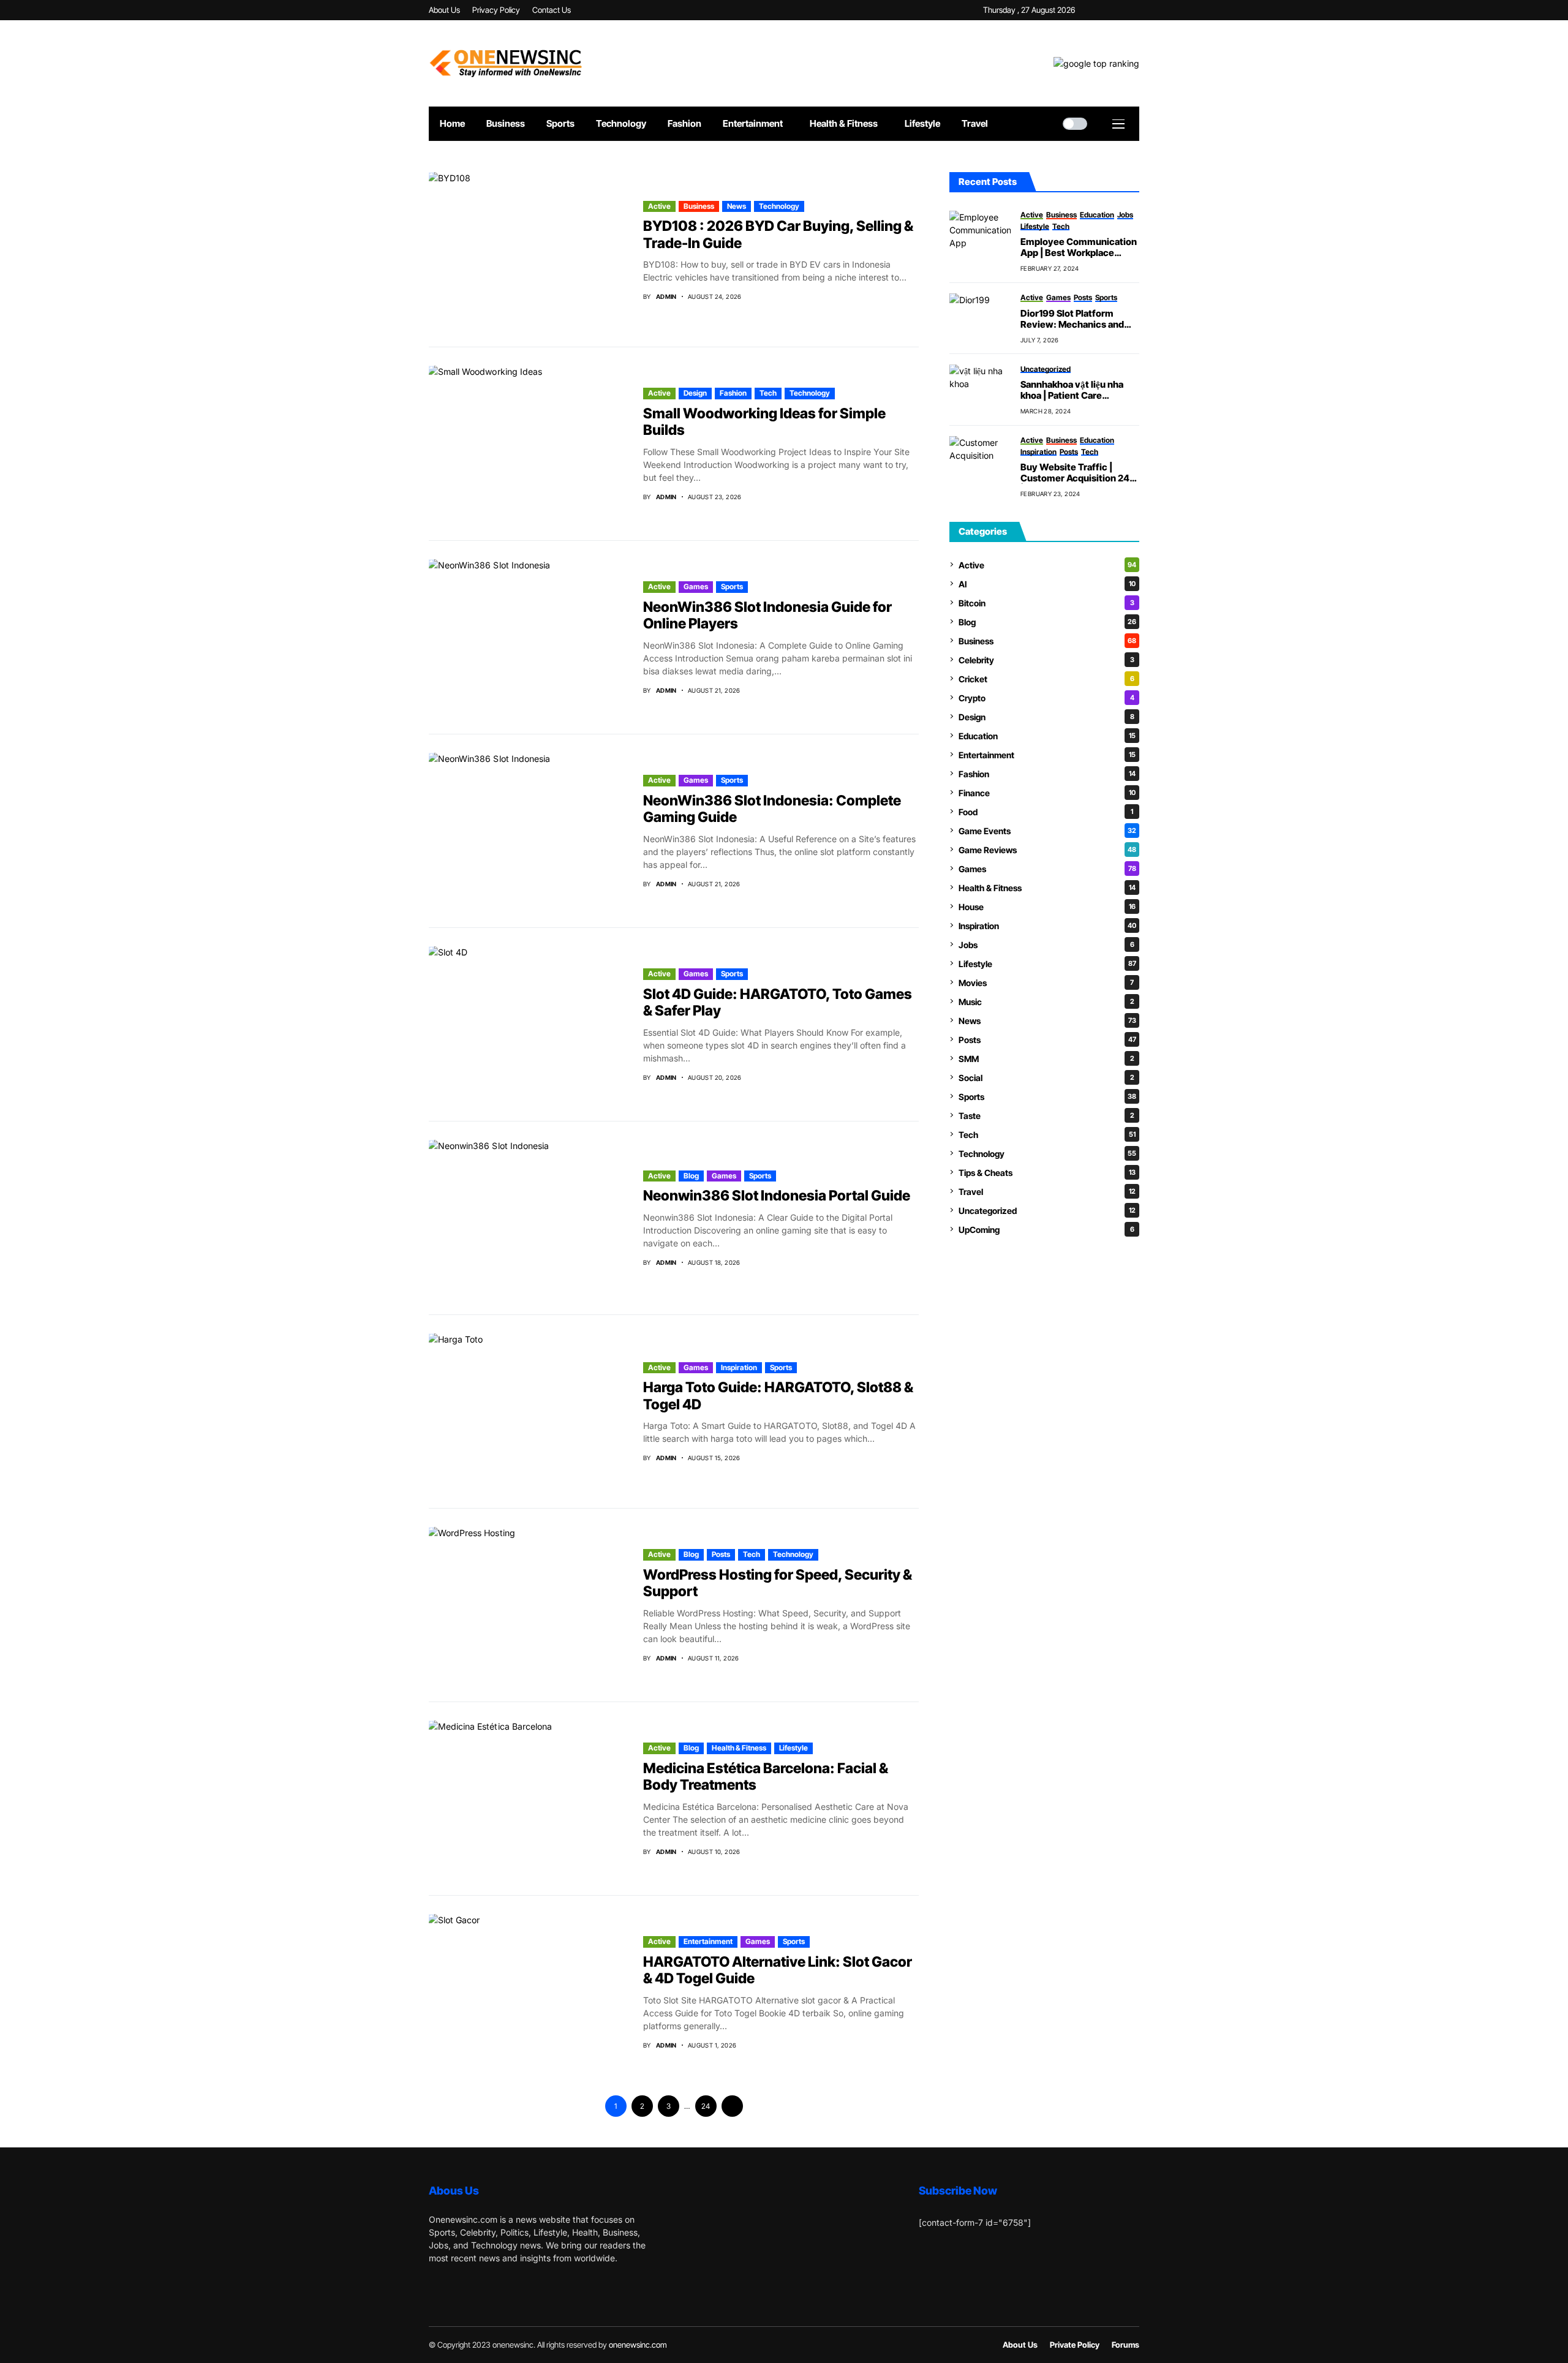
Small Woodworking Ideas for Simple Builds (764, 422)
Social (1046, 1077)
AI (1047, 583)
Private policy (1075, 2345)
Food (1046, 811)
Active (659, 206)
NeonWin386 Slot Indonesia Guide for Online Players (767, 616)
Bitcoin (1046, 602)
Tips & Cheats (1047, 1172)
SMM (1046, 1058)
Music (1046, 1001)
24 (706, 2106)
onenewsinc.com (638, 2345)
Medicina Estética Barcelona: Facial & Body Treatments (766, 1777)
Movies (1046, 982)
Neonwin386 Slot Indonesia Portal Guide (777, 1196)
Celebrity (1046, 659)
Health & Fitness (739, 1748)
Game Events (1047, 830)
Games (696, 586)
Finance (1047, 792)
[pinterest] (1136, 10)
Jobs (1046, 944)
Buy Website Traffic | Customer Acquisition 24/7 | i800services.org (1079, 473)
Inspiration (739, 1367)
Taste (1046, 1115)
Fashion (733, 393)
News (737, 206)
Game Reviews (1047, 849)
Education (1047, 735)
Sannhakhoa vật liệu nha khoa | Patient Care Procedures (1072, 390)
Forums (1125, 2345)
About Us (1020, 2345)
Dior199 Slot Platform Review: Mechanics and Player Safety (1072, 318)
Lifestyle (793, 1748)
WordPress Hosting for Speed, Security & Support (778, 1583)
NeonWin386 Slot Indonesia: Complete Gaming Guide (772, 809)
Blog (691, 1176)
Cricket (1046, 678)
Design (695, 393)
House (1047, 906)
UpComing (1046, 1229)
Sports (732, 586)
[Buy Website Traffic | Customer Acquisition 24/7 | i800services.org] (980, 461)
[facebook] (1087, 10)
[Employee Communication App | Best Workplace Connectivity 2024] (980, 235)
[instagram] (1120, 10)
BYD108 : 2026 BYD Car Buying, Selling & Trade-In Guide (778, 235)
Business (699, 206)
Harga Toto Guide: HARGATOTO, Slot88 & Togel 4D (778, 1396)
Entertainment (708, 1941)
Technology (779, 206)
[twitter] (1103, 10)
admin (666, 296)
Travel (1047, 1191)
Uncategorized (1047, 1210)
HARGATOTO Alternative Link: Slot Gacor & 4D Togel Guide (778, 1970)
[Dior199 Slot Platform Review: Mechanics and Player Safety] (980, 318)
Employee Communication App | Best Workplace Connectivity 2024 (1079, 247)
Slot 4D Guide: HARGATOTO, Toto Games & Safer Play (778, 1003)
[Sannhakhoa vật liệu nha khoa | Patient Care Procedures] (980, 389)
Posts (721, 1554)
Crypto (1046, 697)
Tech (768, 393)
